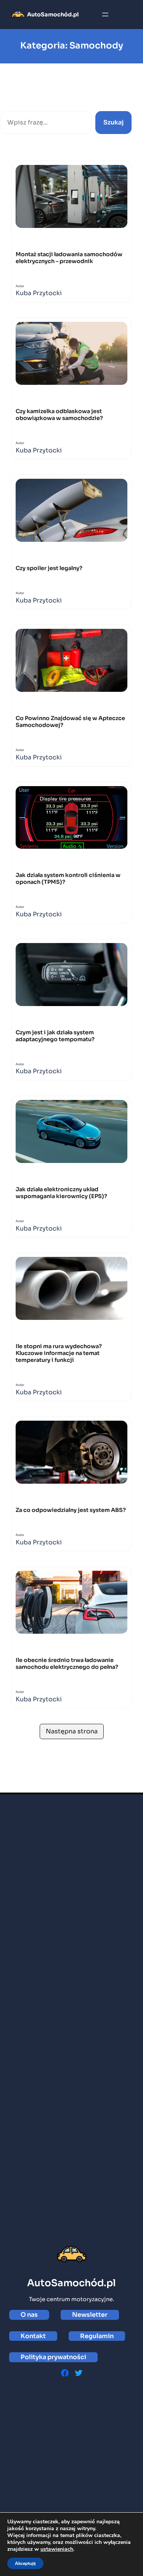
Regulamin (97, 2336)
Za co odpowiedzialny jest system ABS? (71, 1510)
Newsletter (90, 2315)
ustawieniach (57, 2549)
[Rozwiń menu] (105, 15)
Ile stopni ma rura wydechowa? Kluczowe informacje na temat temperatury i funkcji (59, 1353)
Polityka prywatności (53, 2357)
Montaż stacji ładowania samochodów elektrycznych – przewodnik (69, 258)
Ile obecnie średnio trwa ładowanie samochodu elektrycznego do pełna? (67, 1663)
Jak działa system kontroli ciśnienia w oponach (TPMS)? (68, 879)
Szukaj (10, 103)
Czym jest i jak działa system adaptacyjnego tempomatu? (55, 1036)
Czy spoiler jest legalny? (49, 568)
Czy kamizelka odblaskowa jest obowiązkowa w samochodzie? (59, 415)
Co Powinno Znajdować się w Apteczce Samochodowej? (70, 722)
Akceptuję (25, 2563)
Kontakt (33, 2336)
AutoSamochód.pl (53, 15)
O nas (29, 2315)
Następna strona (72, 1731)
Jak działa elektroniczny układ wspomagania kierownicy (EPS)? (61, 1193)
